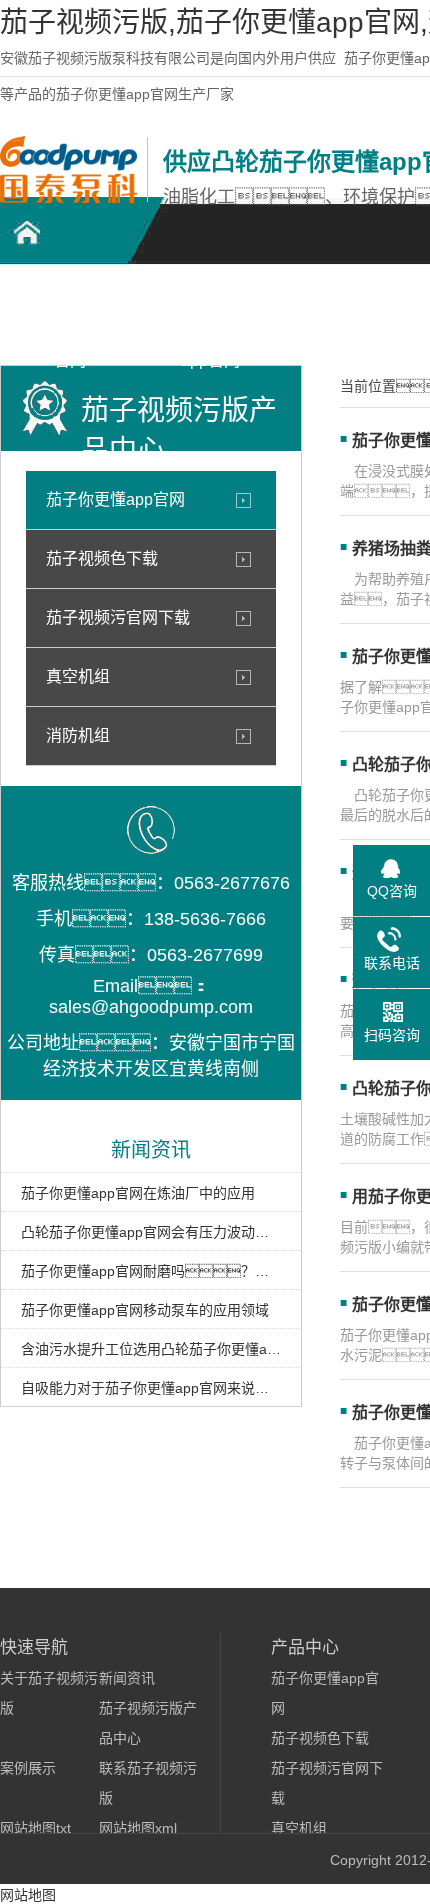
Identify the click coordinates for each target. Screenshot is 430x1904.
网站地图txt (35, 1828)
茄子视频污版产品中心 (350, 311)
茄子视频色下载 (102, 558)
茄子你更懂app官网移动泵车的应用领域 (145, 1310)
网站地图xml (138, 1828)
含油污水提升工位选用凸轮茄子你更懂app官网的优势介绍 (151, 1349)
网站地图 (28, 1895)
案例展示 (28, 1768)
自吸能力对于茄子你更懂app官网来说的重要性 (151, 1388)
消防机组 (78, 735)
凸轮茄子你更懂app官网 (70, 311)
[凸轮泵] (68, 198)
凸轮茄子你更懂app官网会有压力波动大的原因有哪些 (151, 1232)
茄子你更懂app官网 (115, 499)
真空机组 (78, 676)
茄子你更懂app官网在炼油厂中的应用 (138, 1193)
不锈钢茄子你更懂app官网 (210, 311)
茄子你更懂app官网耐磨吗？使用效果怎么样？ (151, 1271)
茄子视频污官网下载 (118, 617)
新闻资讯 (127, 1678)
